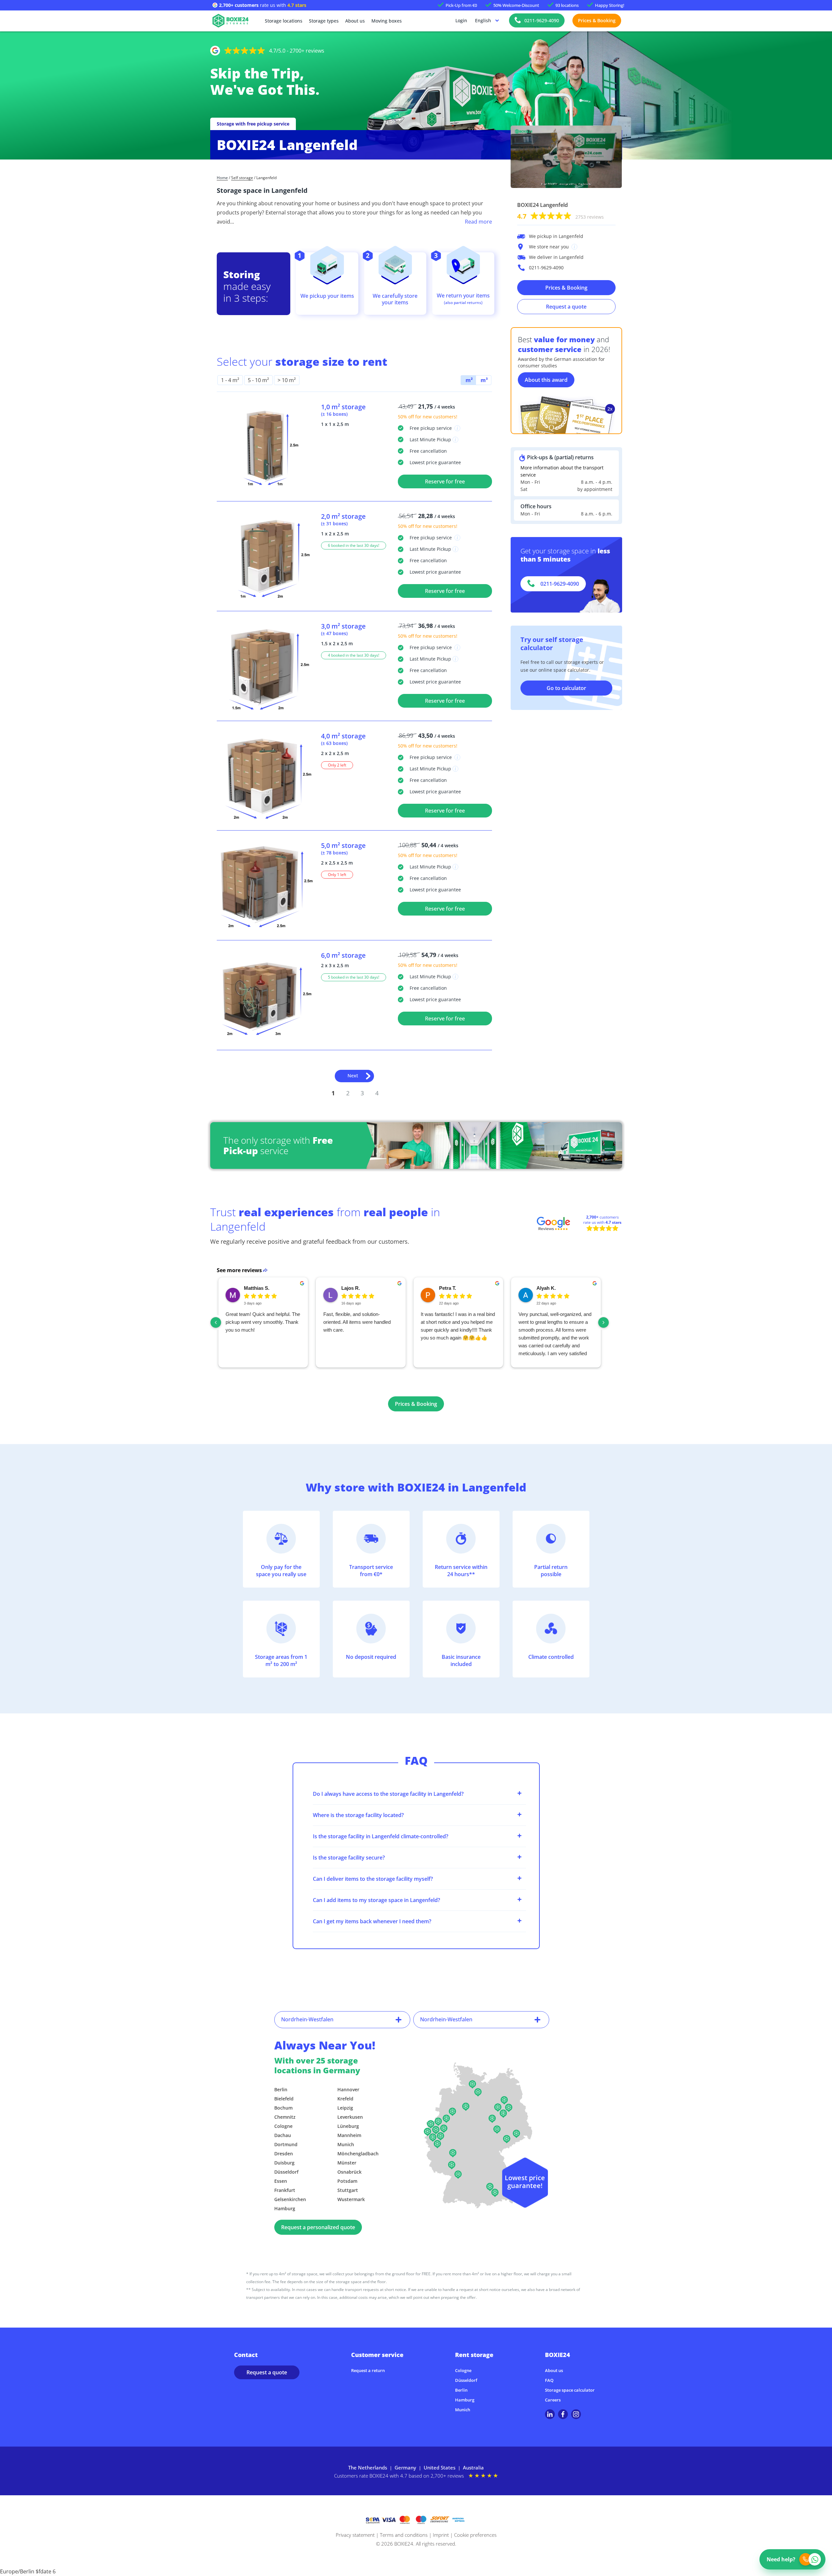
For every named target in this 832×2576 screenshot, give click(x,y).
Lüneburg (348, 2126)
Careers (553, 2400)
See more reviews (239, 1270)
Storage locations (284, 21)
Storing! (610, 5)
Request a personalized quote (318, 2227)
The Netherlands (368, 2467)
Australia (473, 2467)
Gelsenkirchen (290, 2199)
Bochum (283, 2108)
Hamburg (285, 2208)
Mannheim (349, 2135)
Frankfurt (285, 2190)
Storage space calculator (570, 2390)
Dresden (284, 2154)
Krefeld (345, 2099)
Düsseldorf (286, 2172)
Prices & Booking (597, 20)
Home (222, 178)
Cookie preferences (475, 2535)
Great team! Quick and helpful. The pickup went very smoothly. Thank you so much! (263, 1322)
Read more (478, 222)
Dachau (283, 2135)
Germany (405, 2467)
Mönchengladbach (358, 2154)
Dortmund (286, 2144)
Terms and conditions (404, 2535)
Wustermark (351, 2199)
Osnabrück (349, 2172)
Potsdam (347, 2181)
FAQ (549, 2380)
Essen (281, 2181)
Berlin (281, 2089)
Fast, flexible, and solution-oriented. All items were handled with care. (357, 1322)
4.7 (560, 216)
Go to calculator (566, 688)
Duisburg (284, 2163)
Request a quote (566, 307)
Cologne (283, 2126)
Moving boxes (387, 21)
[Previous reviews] (216, 1322)
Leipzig (345, 2108)
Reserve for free (445, 481)
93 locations (567, 5)
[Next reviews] (603, 1322)
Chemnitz (285, 2117)
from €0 (461, 5)
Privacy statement (355, 2535)
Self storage (242, 178)
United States (440, 2467)
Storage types (324, 21)
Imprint (441, 2535)
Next (353, 1076)
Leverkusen (350, 2117)
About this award (546, 380)
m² (468, 380)
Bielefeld (284, 2099)
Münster (347, 2163)
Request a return (368, 2370)
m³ (484, 380)
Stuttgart (348, 2190)
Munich (346, 2144)
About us (355, 21)
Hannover (348, 2089)
